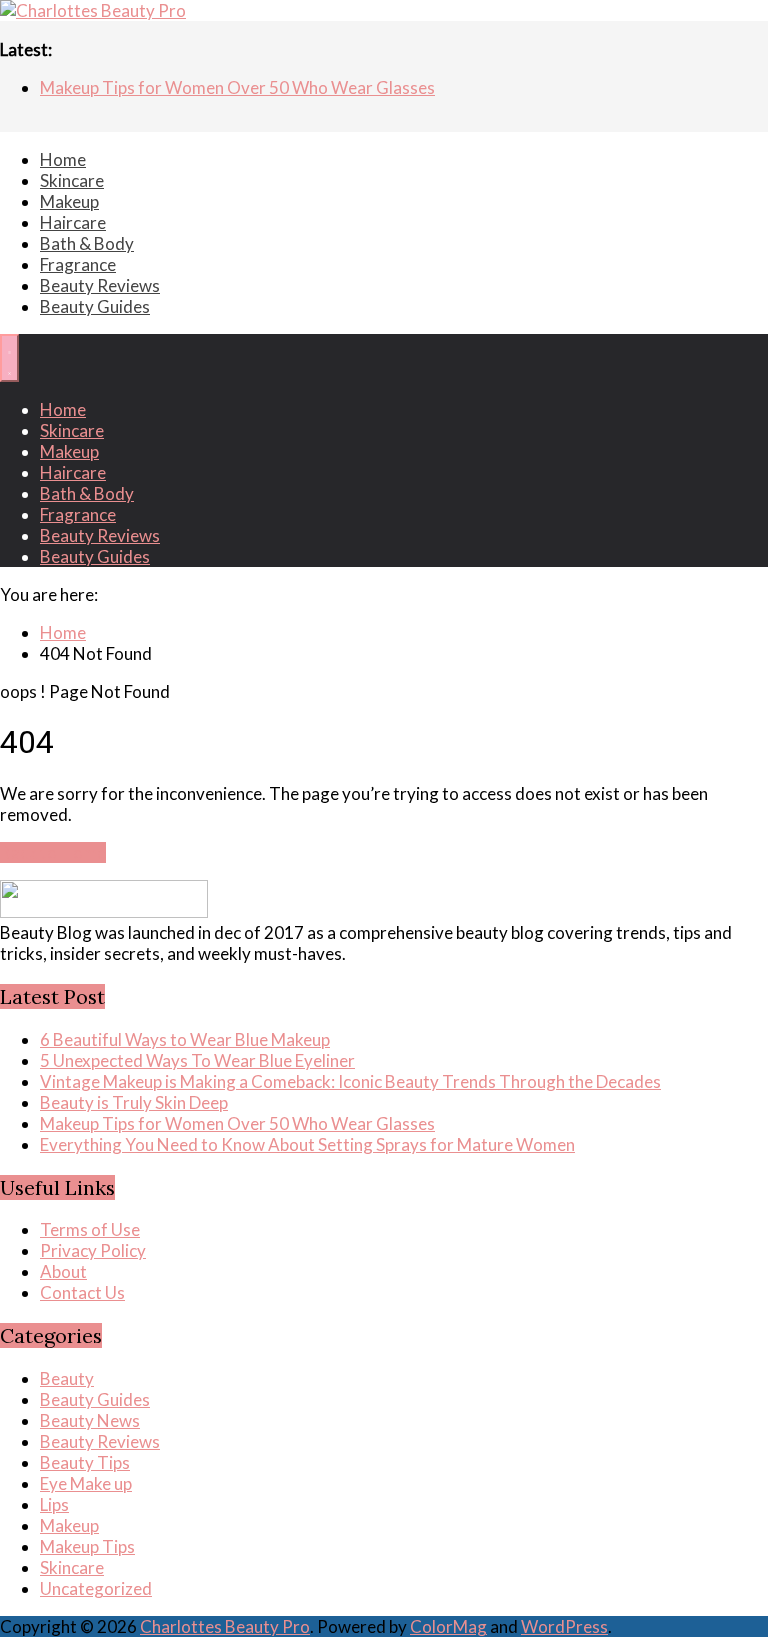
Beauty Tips (85, 1462)
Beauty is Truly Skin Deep (134, 1102)
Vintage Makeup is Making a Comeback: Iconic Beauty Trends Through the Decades (350, 1081)
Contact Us (82, 1292)
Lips (54, 1504)
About (63, 1271)
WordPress (564, 1626)
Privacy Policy (93, 1250)
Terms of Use (90, 1229)
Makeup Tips (87, 1546)
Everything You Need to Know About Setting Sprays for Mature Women (307, 1144)
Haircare (73, 222)
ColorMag (448, 1626)
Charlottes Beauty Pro (225, 1626)
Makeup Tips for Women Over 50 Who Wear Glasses (237, 89)
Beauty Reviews (100, 285)
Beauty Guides (95, 306)
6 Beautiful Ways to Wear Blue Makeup (185, 1039)
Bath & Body (87, 243)
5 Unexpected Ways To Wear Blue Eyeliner (197, 1060)
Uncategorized (96, 1588)
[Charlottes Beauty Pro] (93, 10)
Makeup (69, 201)
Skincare (72, 180)
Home (63, 159)
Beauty (67, 1378)
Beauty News (90, 1420)
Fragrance (78, 264)
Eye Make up (86, 1483)
